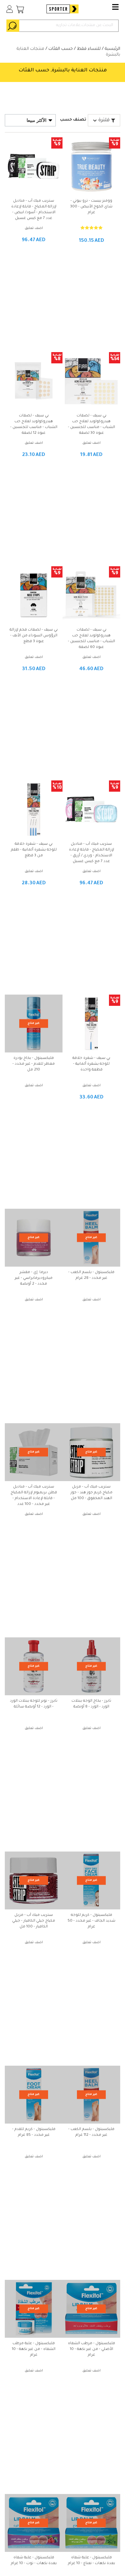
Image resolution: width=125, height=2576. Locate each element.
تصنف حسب (73, 120)
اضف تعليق (34, 228)
